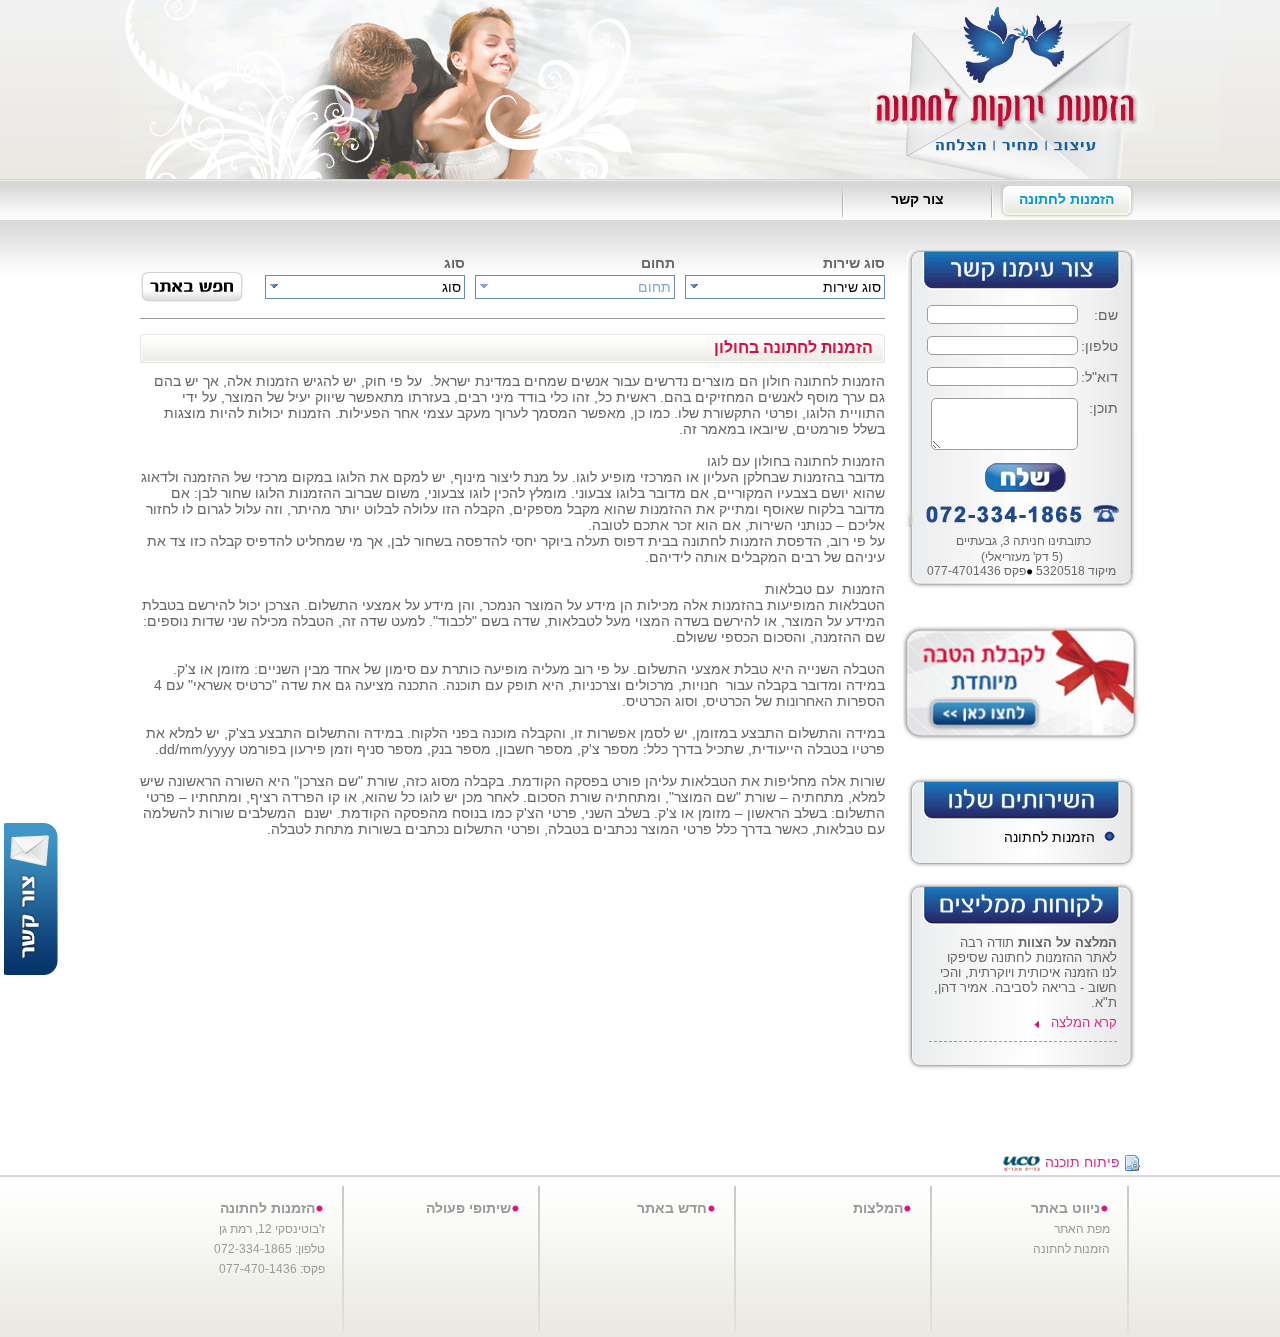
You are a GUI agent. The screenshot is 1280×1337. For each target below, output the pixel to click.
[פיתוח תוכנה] (1021, 1162)
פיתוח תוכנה (1082, 1162)
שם (1108, 315)
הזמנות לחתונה (1066, 199)
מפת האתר (1082, 1229)
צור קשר (917, 199)
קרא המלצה (1084, 1022)
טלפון (1101, 346)
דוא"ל (1101, 377)
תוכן (1105, 408)
